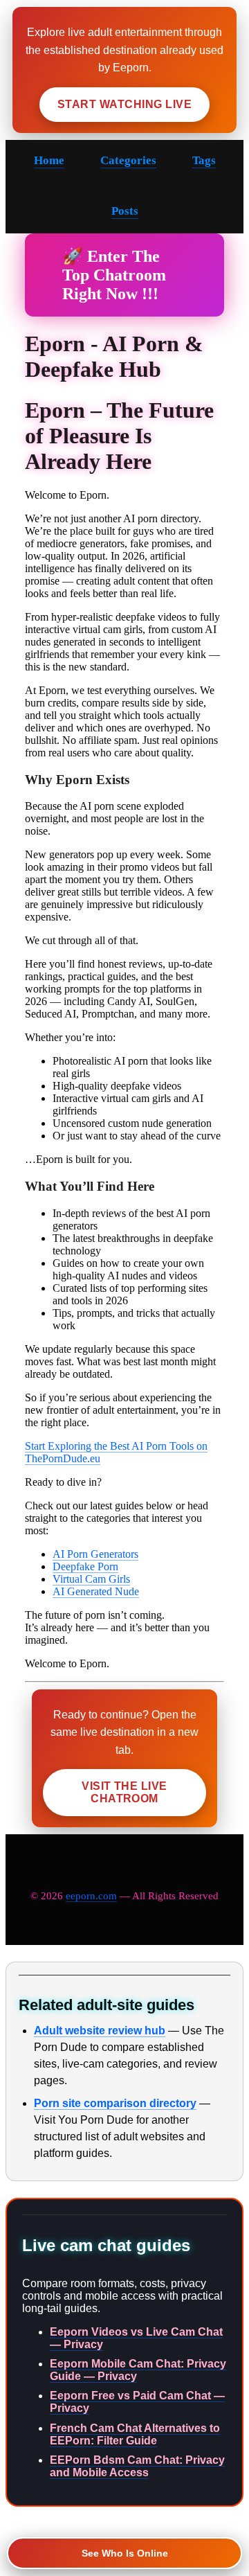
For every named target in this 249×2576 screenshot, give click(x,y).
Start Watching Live (124, 104)
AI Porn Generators (95, 1554)
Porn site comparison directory (115, 2103)
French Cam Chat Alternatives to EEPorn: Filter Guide (135, 2434)
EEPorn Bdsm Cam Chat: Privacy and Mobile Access (137, 2466)
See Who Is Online (125, 2553)
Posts (125, 211)
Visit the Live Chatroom (124, 1792)
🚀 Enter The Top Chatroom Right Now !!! (114, 275)
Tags (204, 160)
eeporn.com (91, 1896)
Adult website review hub (100, 2031)
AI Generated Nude (96, 1591)
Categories (128, 160)
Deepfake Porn (85, 1566)
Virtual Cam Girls (91, 1579)
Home (49, 160)
